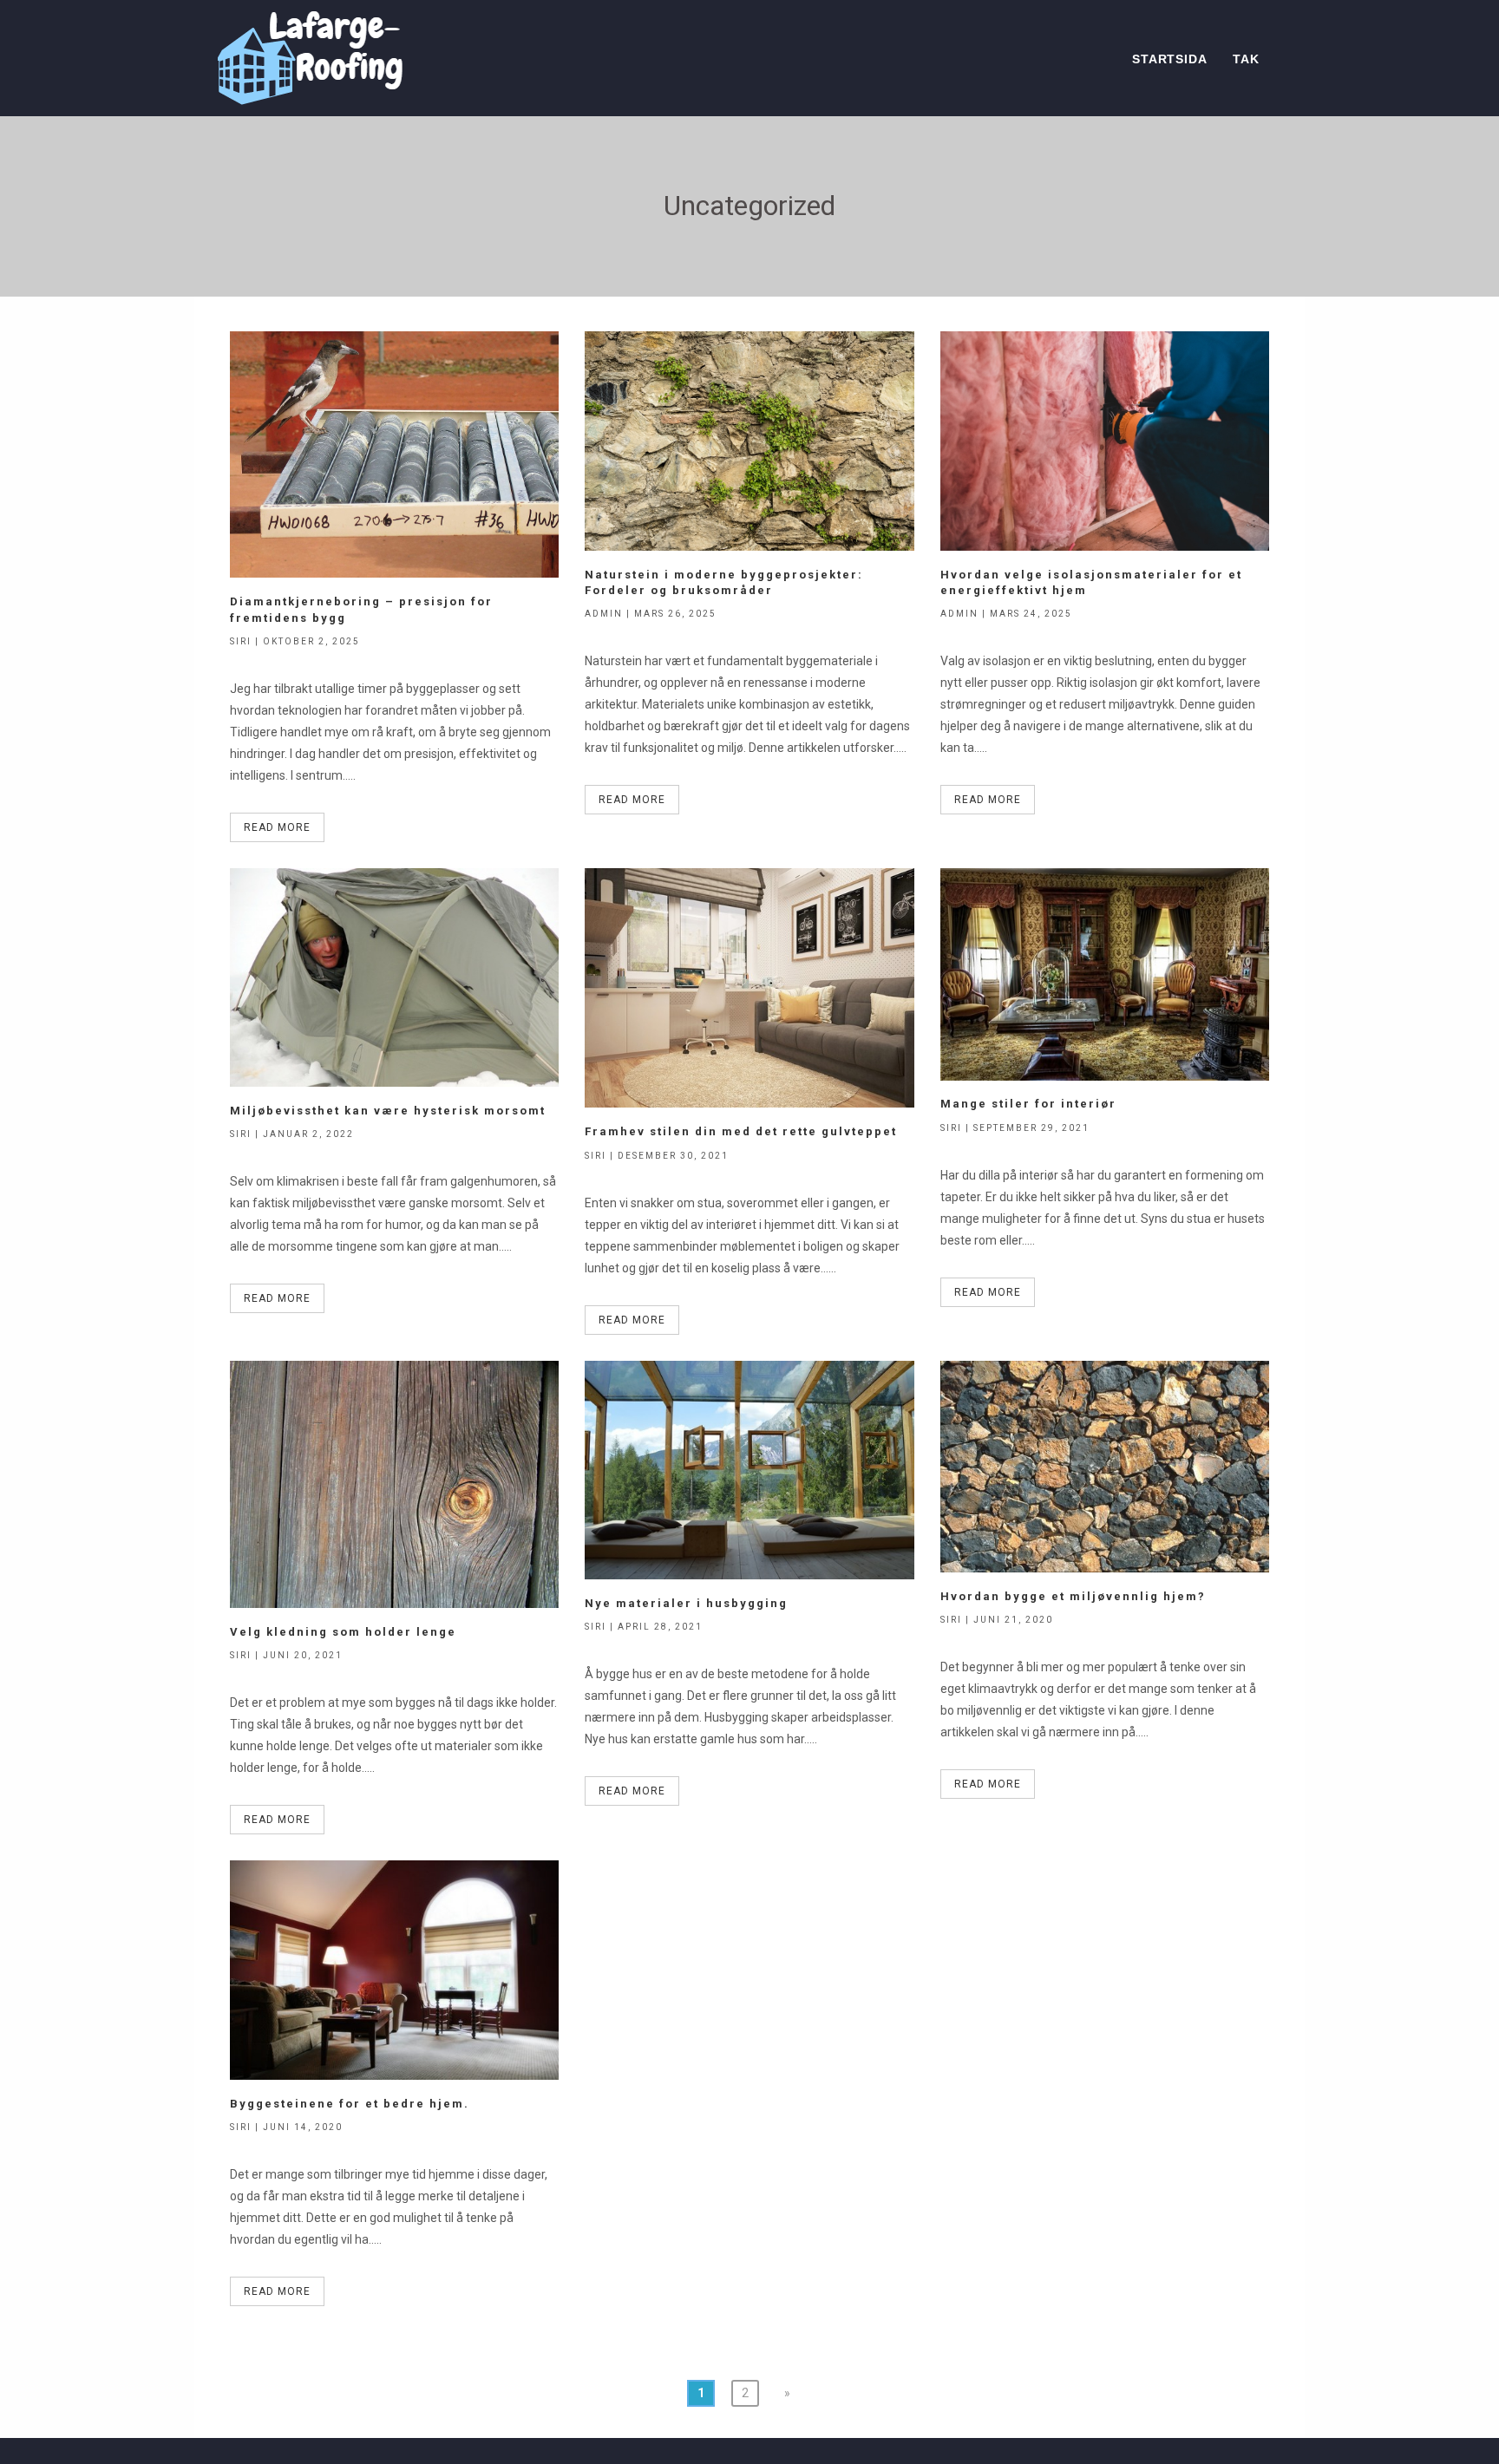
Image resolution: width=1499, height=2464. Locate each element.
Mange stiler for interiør (1028, 1104)
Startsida (1169, 59)
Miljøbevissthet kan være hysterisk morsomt (388, 1111)
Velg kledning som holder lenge (343, 1632)
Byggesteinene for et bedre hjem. (350, 2104)
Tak (1246, 59)
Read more (277, 827)
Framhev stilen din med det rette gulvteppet (741, 1131)
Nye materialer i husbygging (686, 1603)
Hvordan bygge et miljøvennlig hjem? (1073, 1596)
